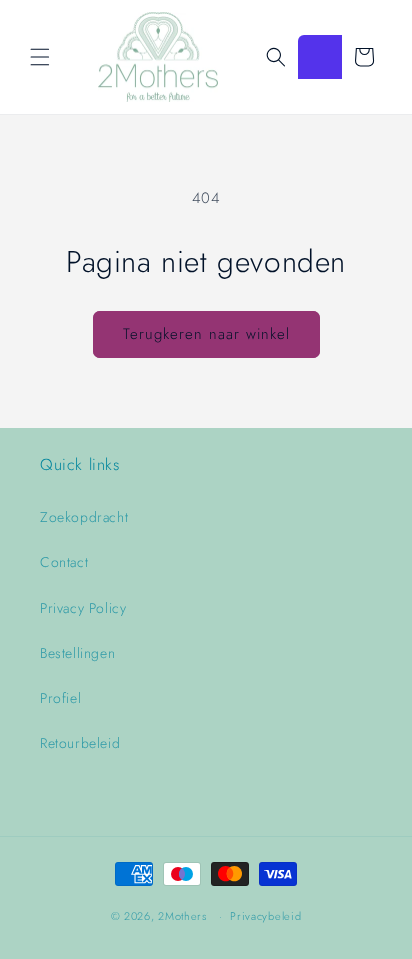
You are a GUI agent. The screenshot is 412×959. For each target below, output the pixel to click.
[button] (40, 57)
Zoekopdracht (84, 517)
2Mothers (182, 916)
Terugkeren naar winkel (206, 334)
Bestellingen (77, 653)
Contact (64, 562)
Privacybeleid (265, 916)
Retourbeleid (80, 743)
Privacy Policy (83, 608)
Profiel (60, 698)
